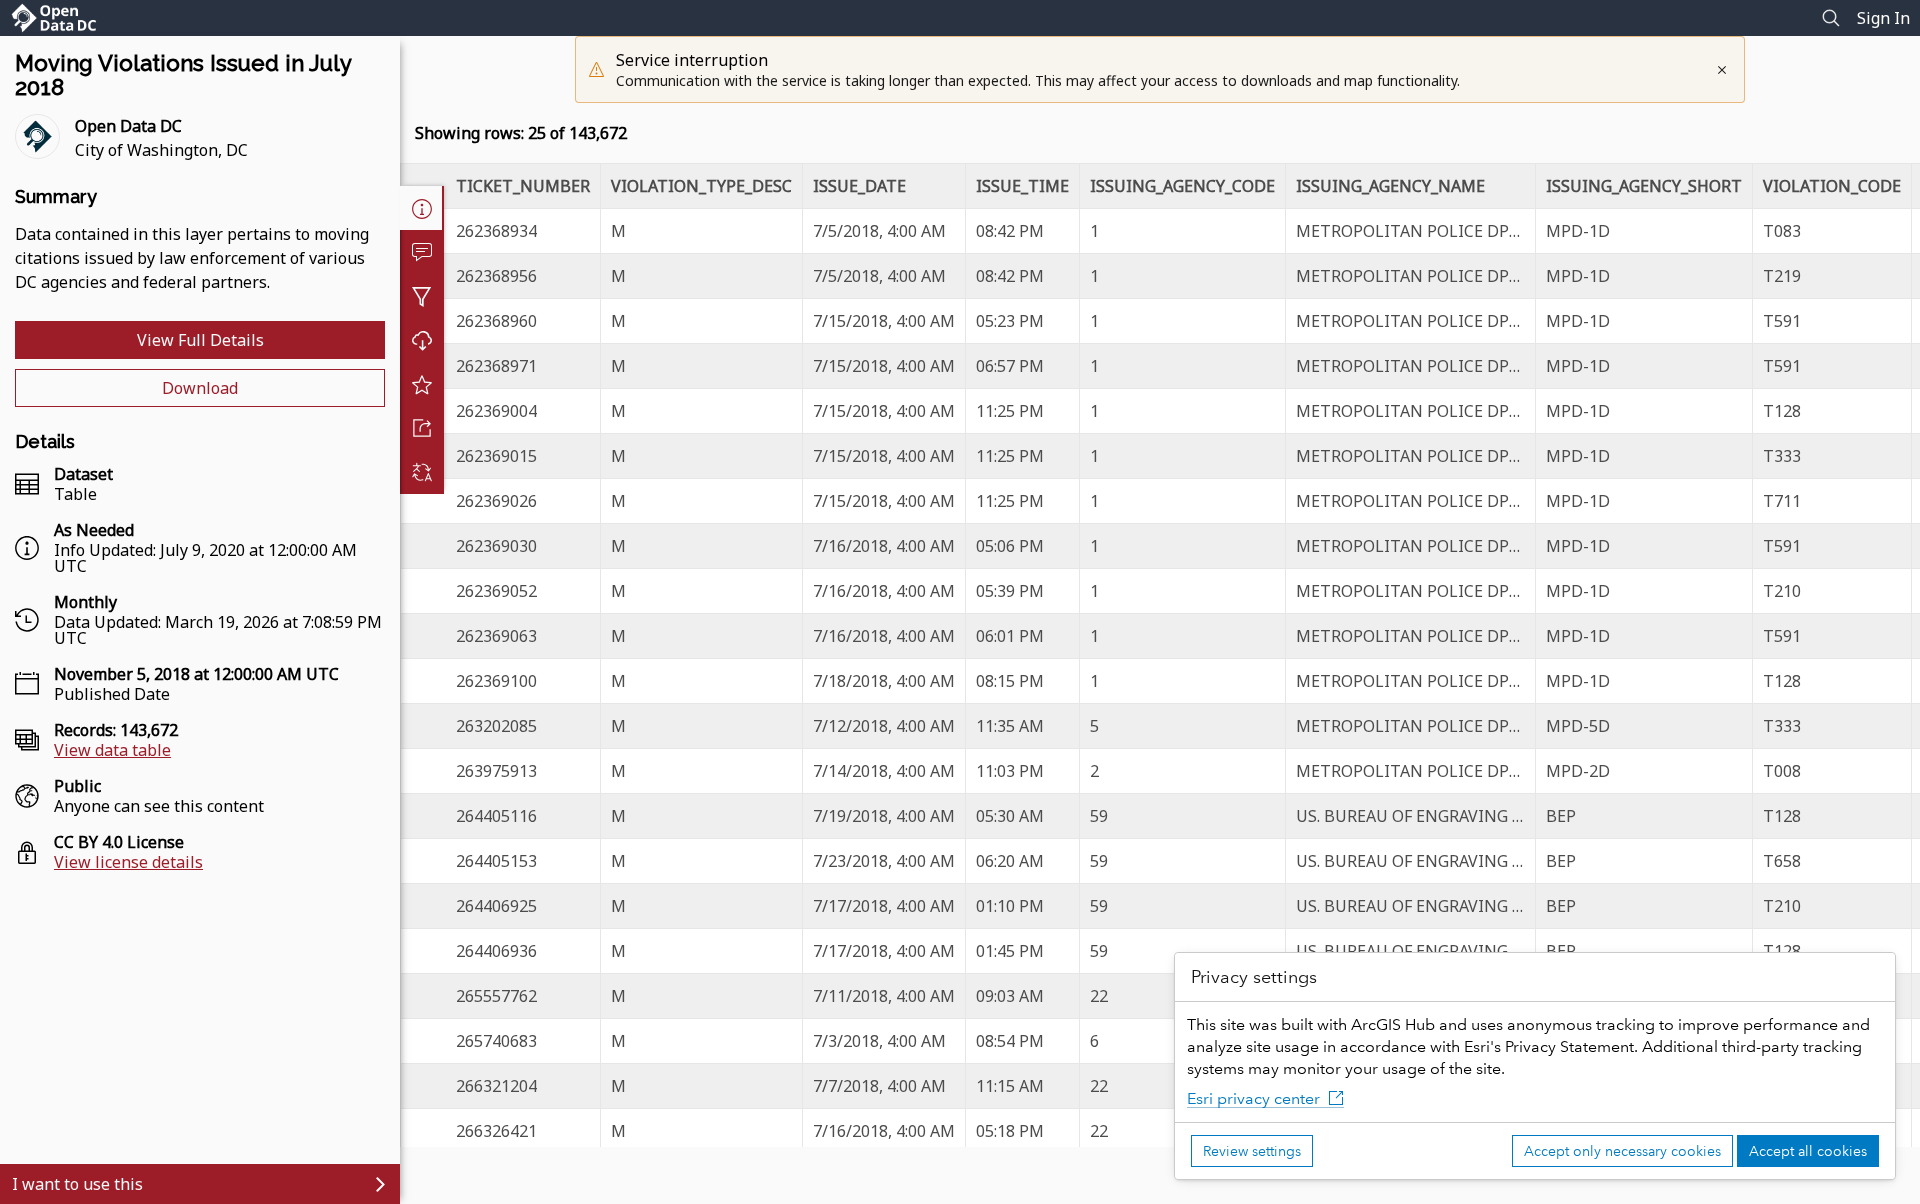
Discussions (422, 252)
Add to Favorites (422, 384)
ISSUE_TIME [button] (1022, 186)
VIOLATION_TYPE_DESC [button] (701, 186)
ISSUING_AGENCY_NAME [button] (1390, 186)
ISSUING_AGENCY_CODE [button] (1182, 186)
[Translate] (422, 472)
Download (200, 388)
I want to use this (77, 1184)
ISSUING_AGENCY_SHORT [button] (1644, 186)
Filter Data (422, 296)
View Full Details (200, 340)
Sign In (1883, 18)
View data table (112, 750)
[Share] (422, 428)
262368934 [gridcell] (496, 231)
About (422, 208)
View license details (128, 862)
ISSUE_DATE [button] (859, 186)
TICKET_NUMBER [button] (523, 186)
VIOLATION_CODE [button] (1832, 186)
